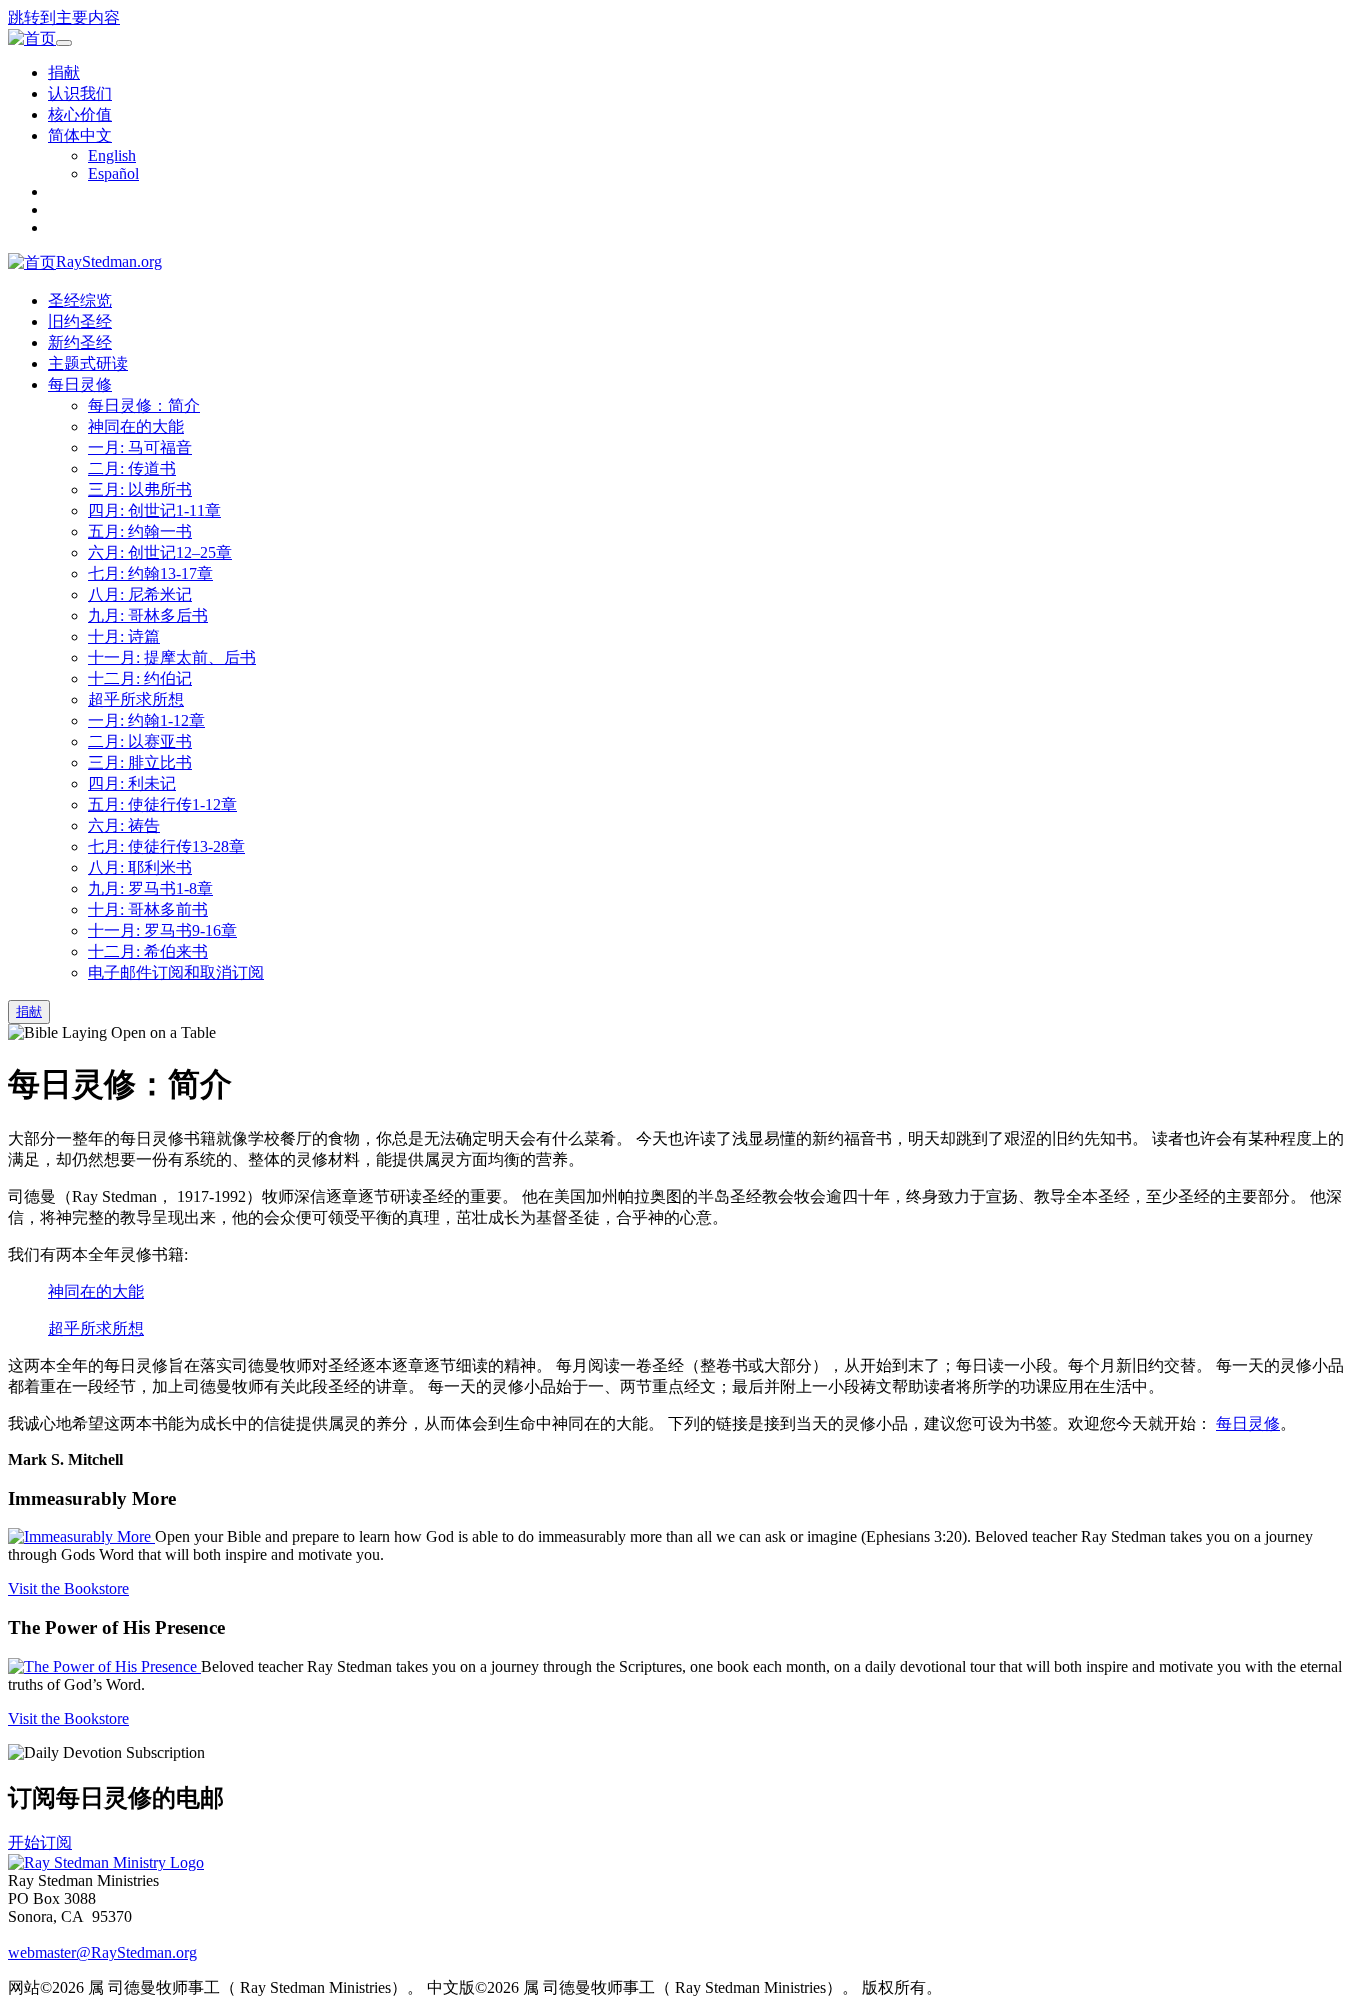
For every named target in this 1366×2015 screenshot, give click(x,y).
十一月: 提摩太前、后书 (172, 657)
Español (113, 173)
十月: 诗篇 (124, 636)
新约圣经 (80, 342)
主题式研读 (88, 363)
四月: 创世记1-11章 (154, 510)
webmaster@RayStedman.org (102, 1952)
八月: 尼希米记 (140, 594)
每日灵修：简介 (144, 405)
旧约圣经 (80, 321)
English (112, 155)
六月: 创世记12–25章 (160, 552)
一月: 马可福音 (140, 447)
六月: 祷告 (124, 825)
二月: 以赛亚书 (140, 741)
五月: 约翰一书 (140, 531)
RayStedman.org (109, 261)
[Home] (106, 1862)
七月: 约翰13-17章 (150, 573)
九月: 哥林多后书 (148, 615)
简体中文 (80, 135)
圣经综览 (80, 300)
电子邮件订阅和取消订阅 (176, 972)
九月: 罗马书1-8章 (150, 888)
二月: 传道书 (132, 468)
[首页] (32, 39)
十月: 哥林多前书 (148, 909)
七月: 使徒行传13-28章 (166, 846)
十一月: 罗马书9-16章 (162, 930)
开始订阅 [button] (40, 1842)
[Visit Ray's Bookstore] (81, 1536)
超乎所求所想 (136, 699)
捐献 (64, 72)
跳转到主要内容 (64, 17)
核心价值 (80, 114)
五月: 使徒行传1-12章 (162, 804)
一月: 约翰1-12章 (146, 720)
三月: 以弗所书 (140, 489)
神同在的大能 (136, 426)
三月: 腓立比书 (140, 762)
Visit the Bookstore (68, 1588)
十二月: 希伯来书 (148, 951)
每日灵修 (80, 384)
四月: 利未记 (132, 783)
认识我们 (80, 93)
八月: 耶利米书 (140, 867)
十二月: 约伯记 (140, 678)
